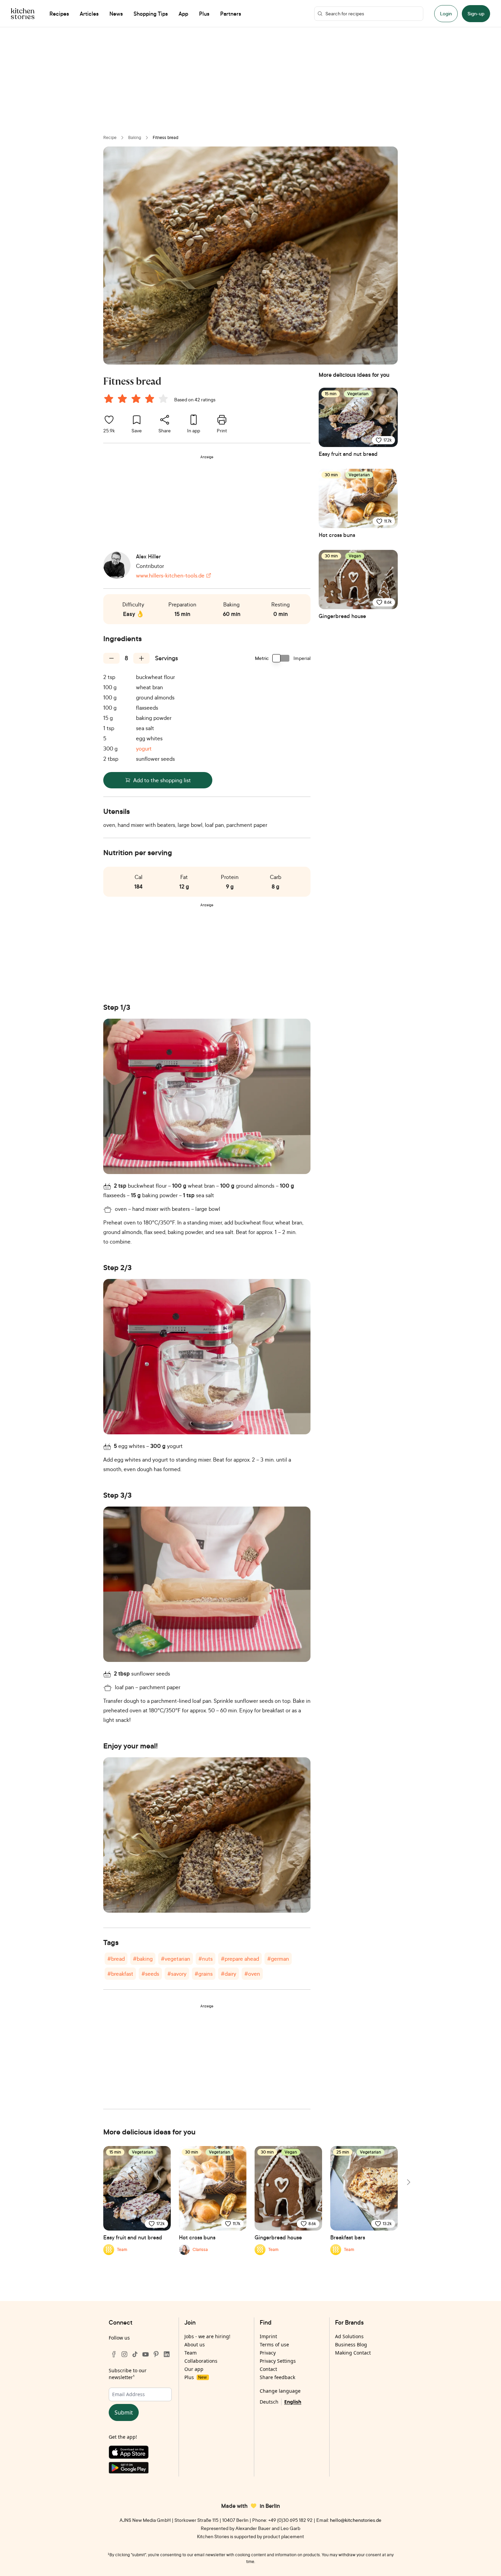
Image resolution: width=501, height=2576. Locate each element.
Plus (195, 2377)
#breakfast (120, 1974)
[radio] (109, 399)
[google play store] (140, 2469)
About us (195, 2344)
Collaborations (201, 2361)
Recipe (110, 137)
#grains (204, 1974)
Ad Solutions (349, 2336)
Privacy (268, 2353)
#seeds (150, 1974)
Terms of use (274, 2344)
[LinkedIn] (167, 2354)
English (293, 2402)
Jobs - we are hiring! (207, 2336)
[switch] (281, 658)
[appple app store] (140, 2454)
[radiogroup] (137, 400)
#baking (143, 1959)
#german (278, 1959)
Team (191, 2353)
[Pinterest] (156, 2354)
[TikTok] (135, 2354)
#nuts (206, 1959)
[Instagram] (124, 2354)
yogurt (144, 749)
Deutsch (269, 2402)
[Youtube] (146, 2354)
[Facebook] (114, 2354)
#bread (116, 1959)
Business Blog (351, 2344)
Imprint (268, 2336)
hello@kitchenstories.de (356, 2520)
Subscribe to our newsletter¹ (128, 2374)
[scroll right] (408, 2182)
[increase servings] (141, 658)
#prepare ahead (240, 1959)
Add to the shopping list (162, 780)
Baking (135, 137)
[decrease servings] (111, 658)
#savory (177, 1974)
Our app (194, 2369)
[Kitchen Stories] (23, 14)
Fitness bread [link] (165, 137)
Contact (268, 2369)
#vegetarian (176, 1959)
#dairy (229, 1974)
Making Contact (353, 2353)
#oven (252, 1974)
